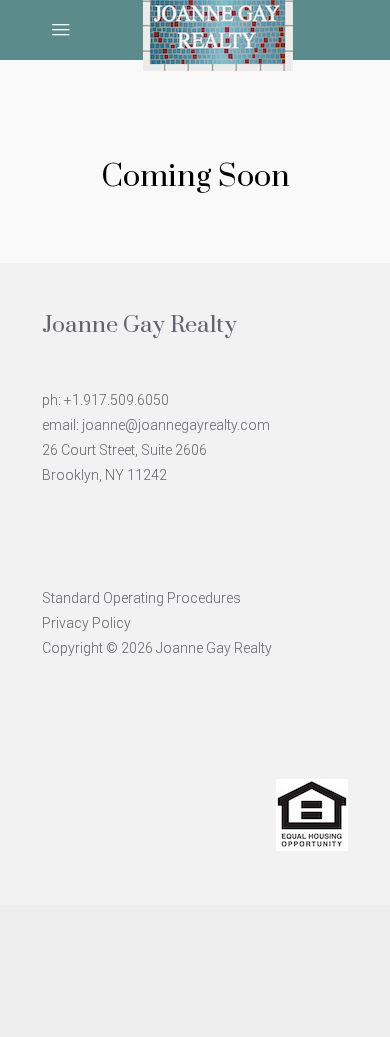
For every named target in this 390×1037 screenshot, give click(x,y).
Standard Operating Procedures (141, 598)
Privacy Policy (86, 623)
